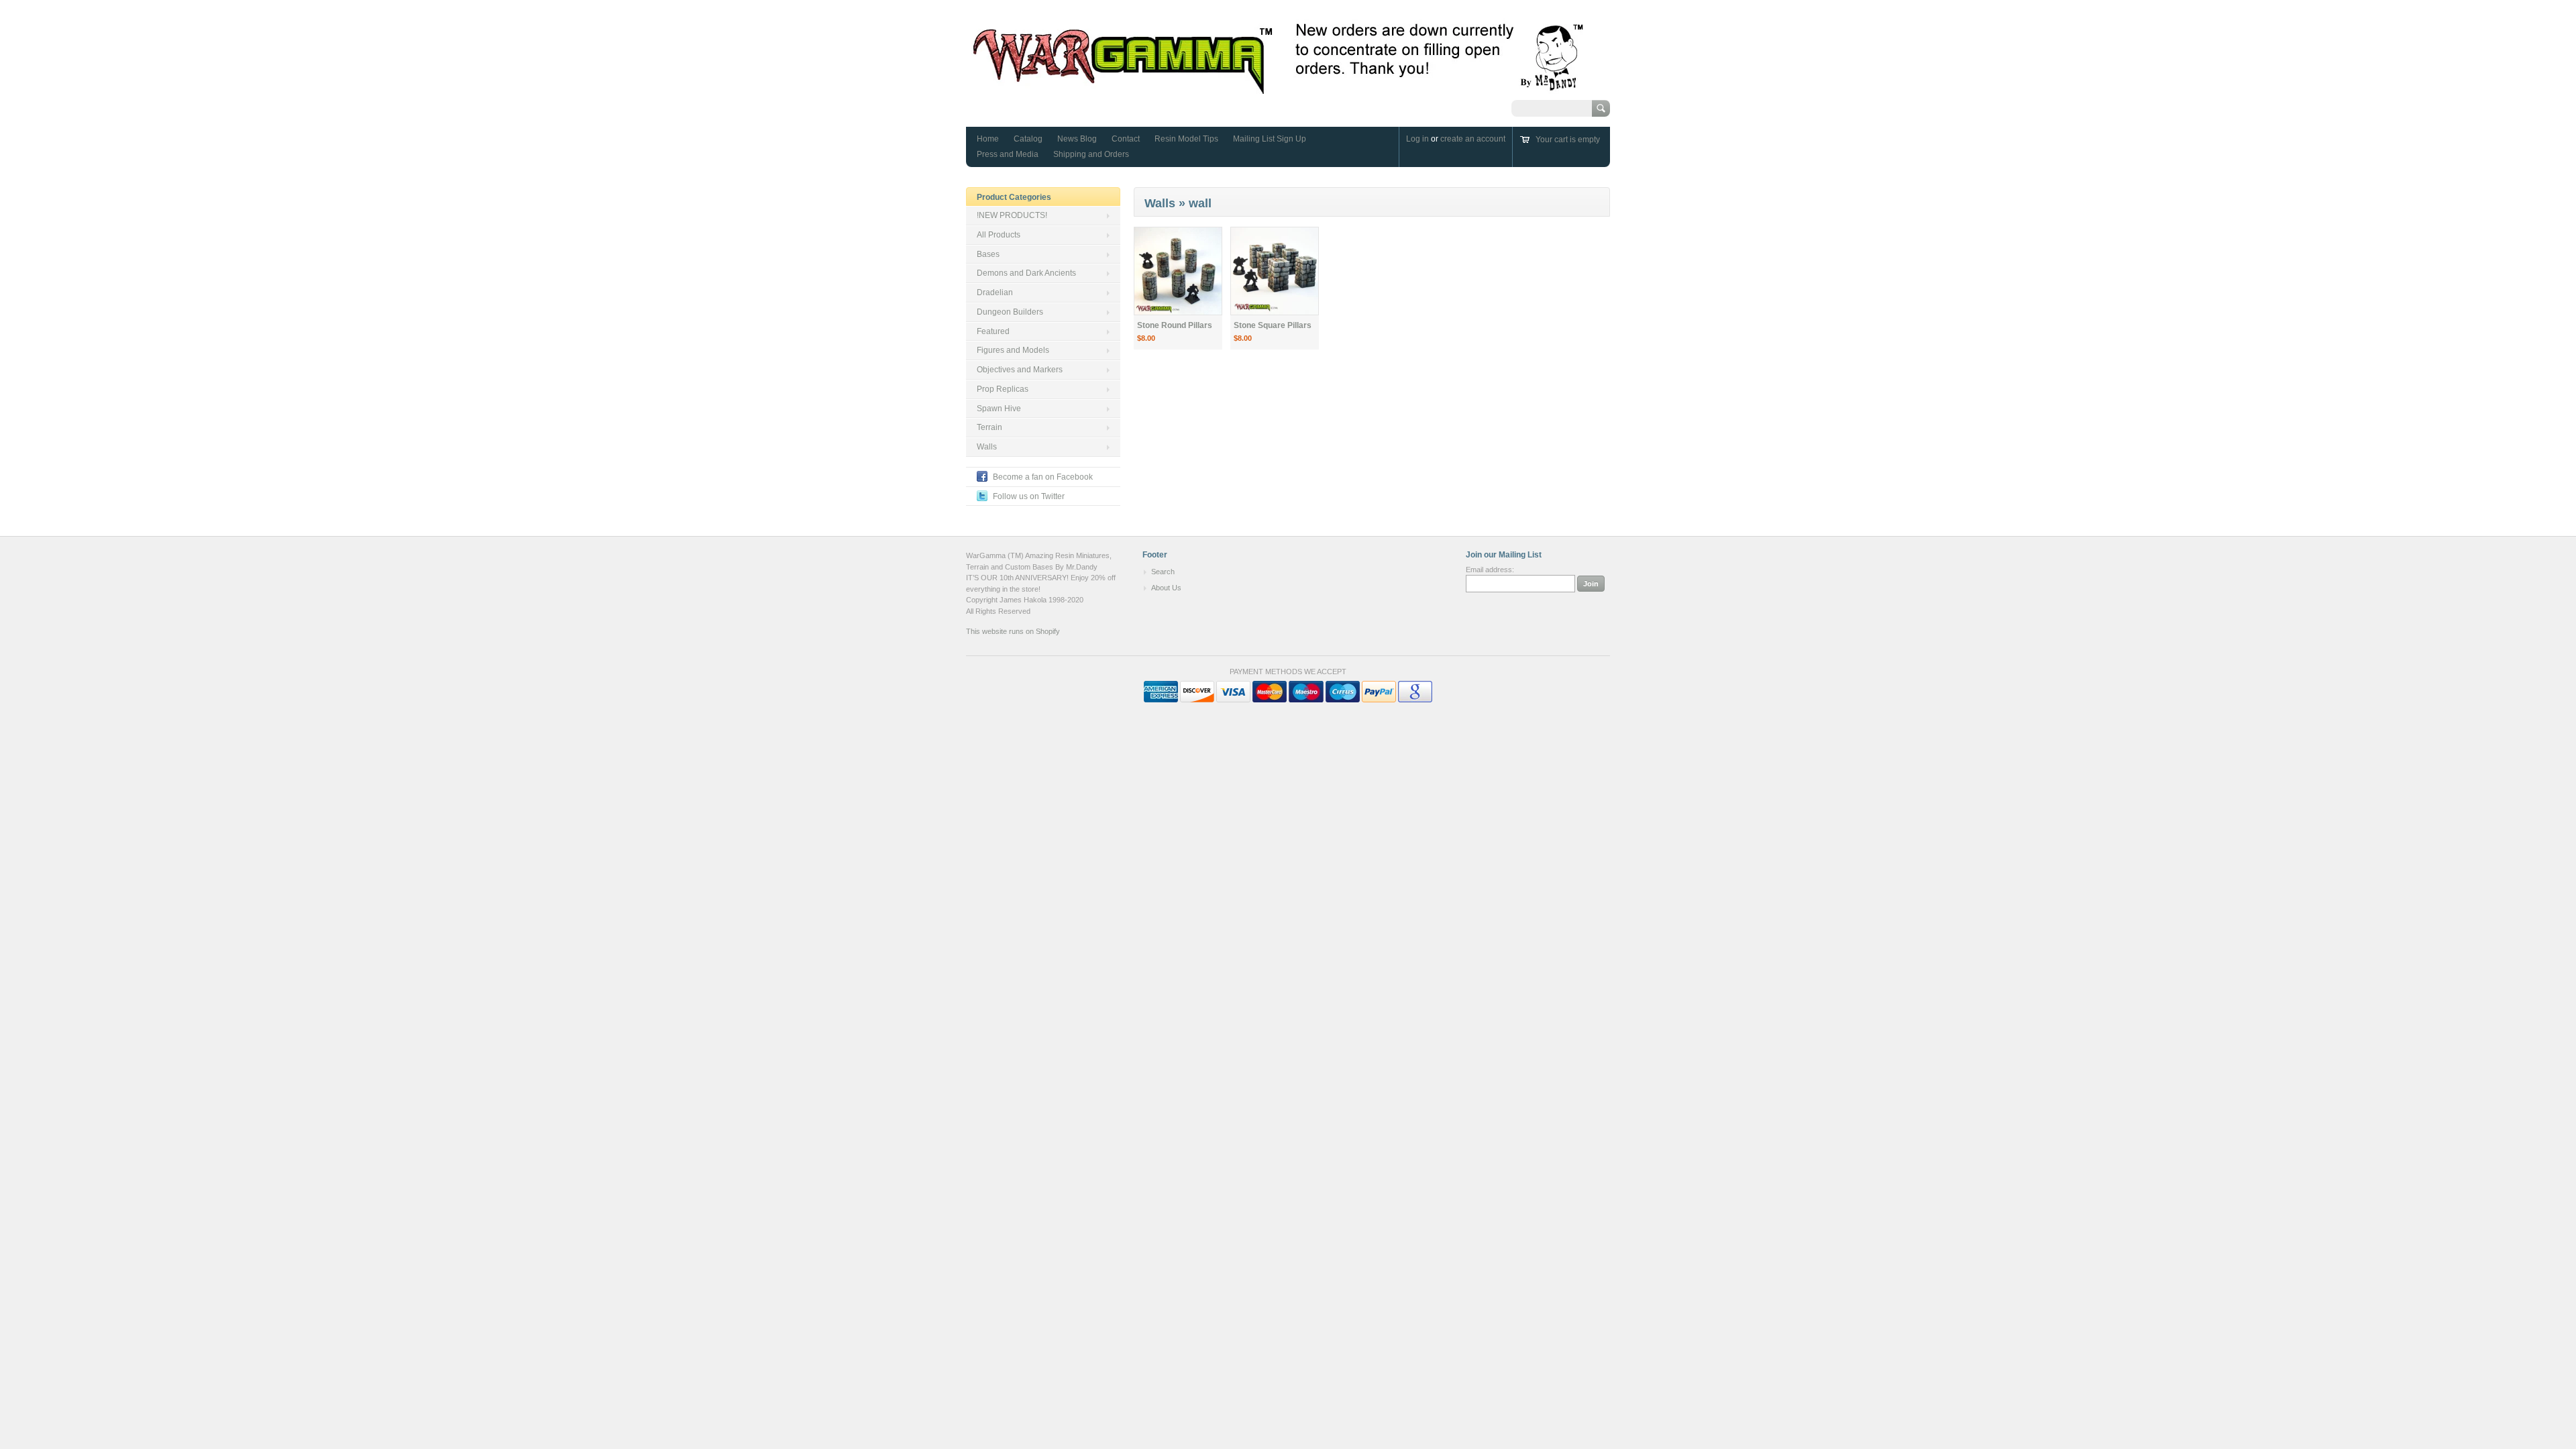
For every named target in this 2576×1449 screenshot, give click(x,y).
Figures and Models (1013, 350)
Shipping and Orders (1091, 154)
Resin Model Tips (1186, 139)
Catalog (1028, 139)
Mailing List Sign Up (1270, 139)
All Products (999, 235)
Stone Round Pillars (1175, 325)
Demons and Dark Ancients (1026, 273)
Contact (1126, 139)
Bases (988, 254)
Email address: (1490, 570)
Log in (1417, 139)
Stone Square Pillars (1273, 325)
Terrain (989, 427)
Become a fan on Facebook (1043, 477)
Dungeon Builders (1010, 312)
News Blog (1077, 139)
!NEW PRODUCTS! (1012, 215)
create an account (1473, 139)
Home (988, 139)
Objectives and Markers (1020, 370)
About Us (1166, 588)
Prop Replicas (1003, 389)
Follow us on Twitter (1029, 496)
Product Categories (1014, 197)
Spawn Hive (999, 409)
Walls (987, 447)
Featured (993, 331)
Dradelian (995, 292)
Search (1163, 572)
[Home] (1279, 88)
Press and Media (1008, 154)
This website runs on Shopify (1013, 631)
